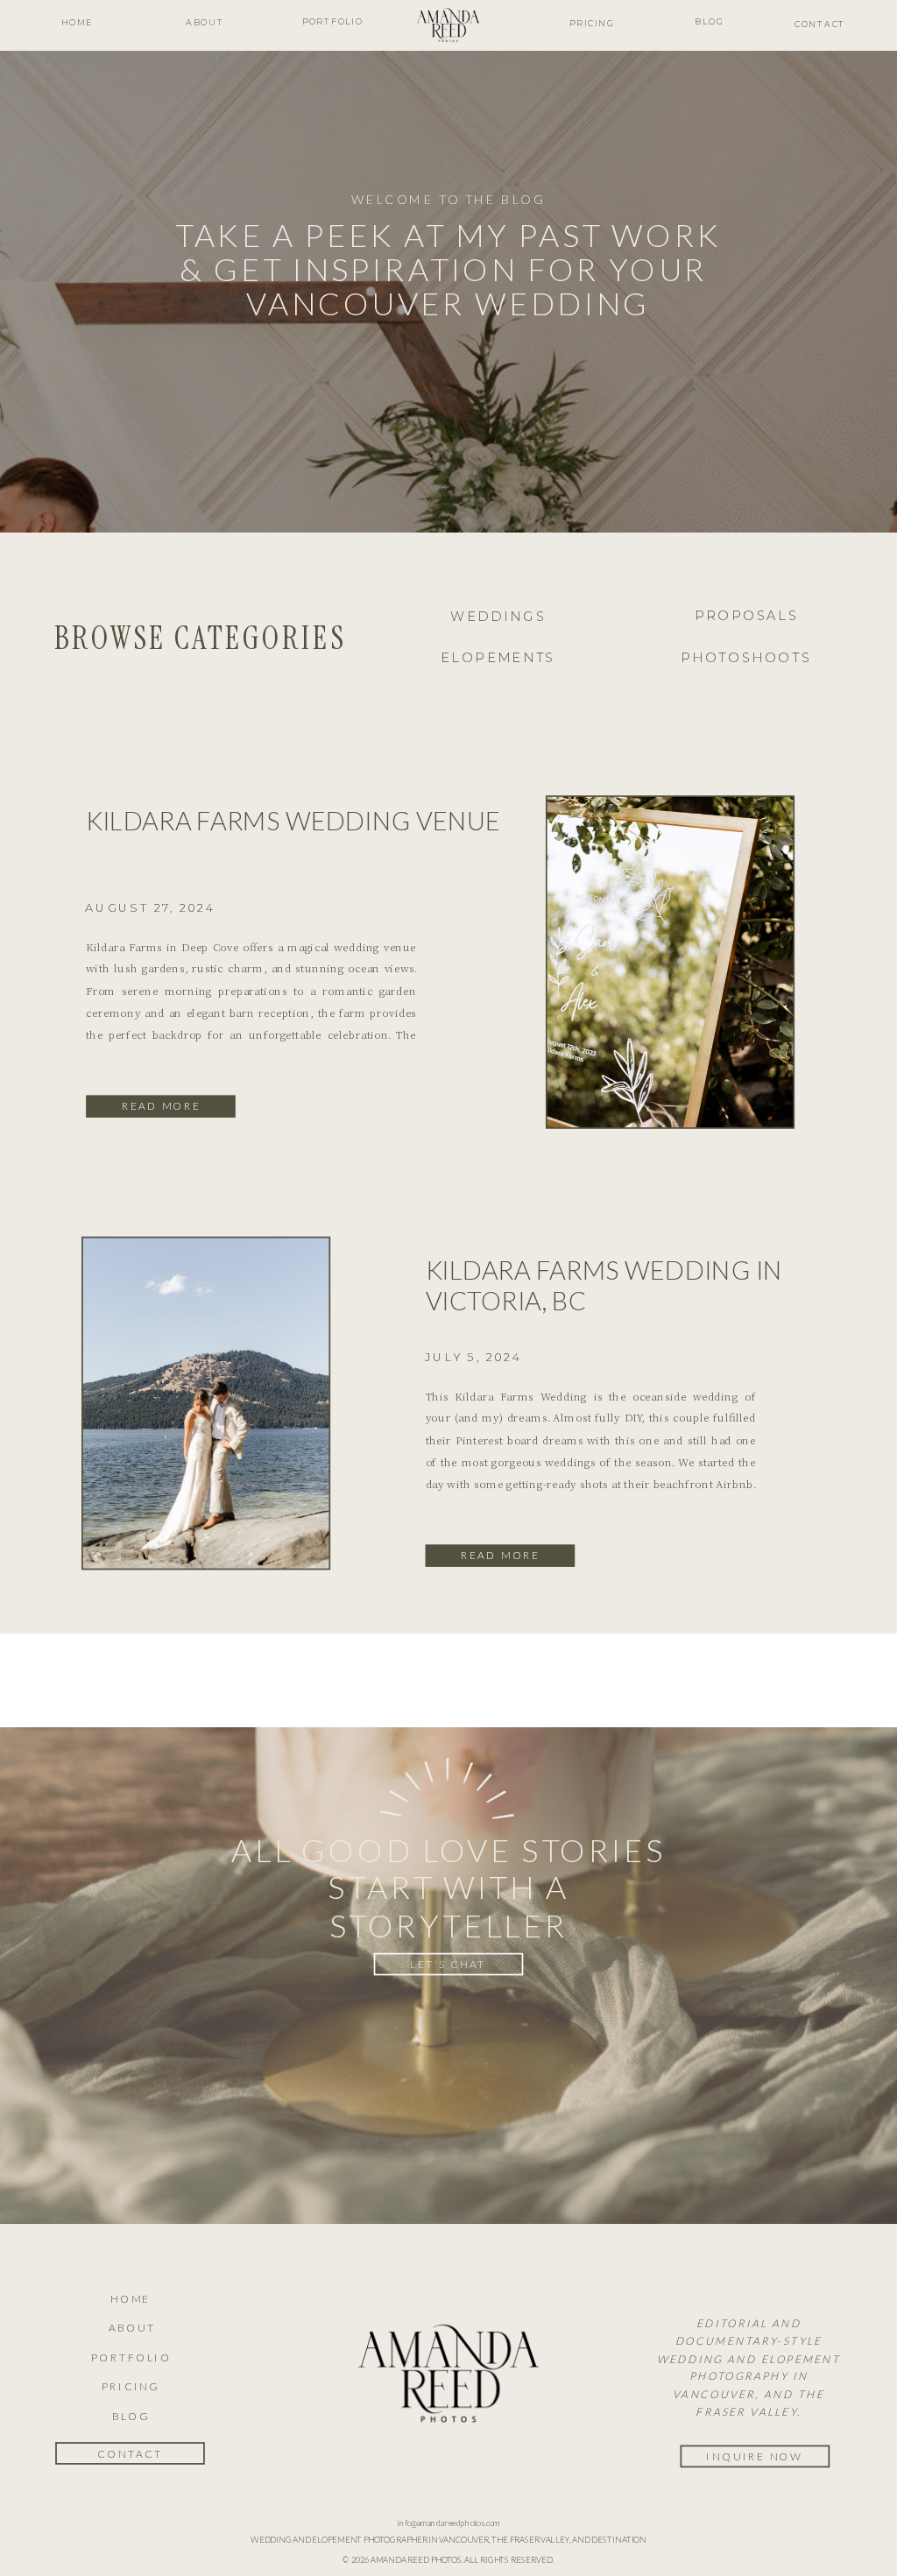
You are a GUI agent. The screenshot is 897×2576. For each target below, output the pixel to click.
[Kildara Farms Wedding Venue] (671, 962)
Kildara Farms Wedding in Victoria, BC (604, 1285)
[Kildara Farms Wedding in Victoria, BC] (206, 1403)
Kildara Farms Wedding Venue (293, 820)
